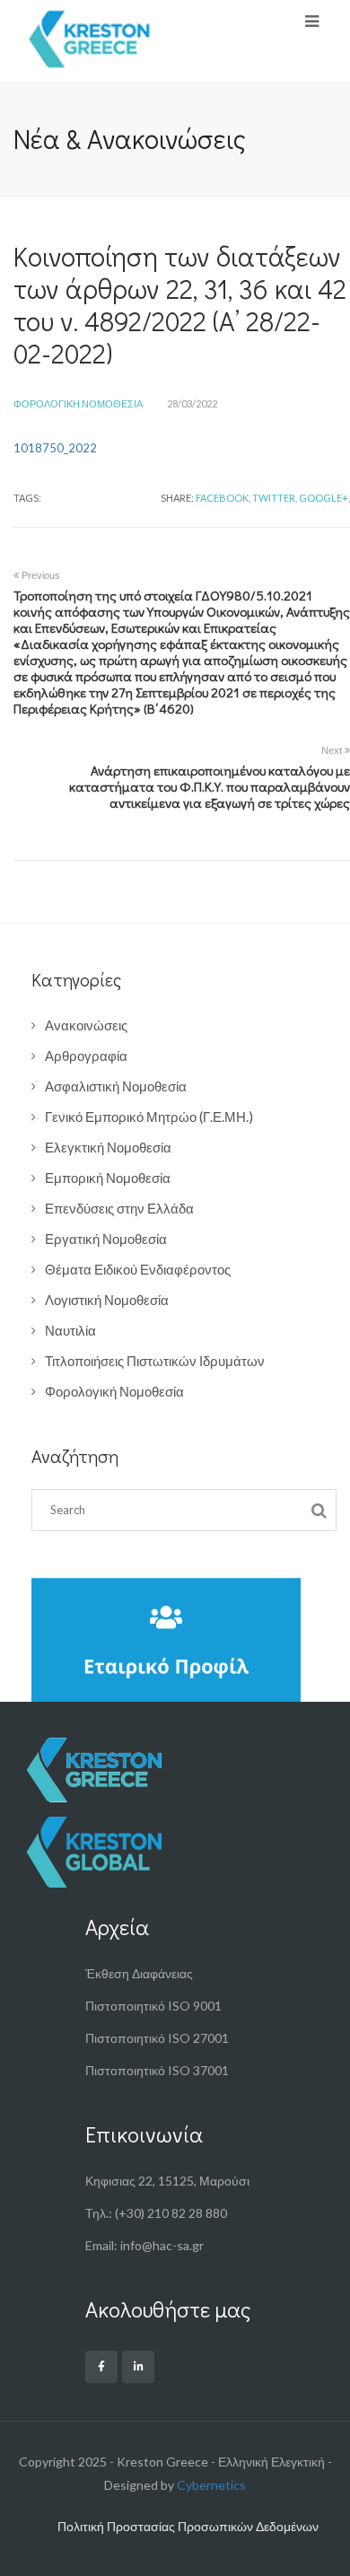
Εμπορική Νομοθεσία (108, 1178)
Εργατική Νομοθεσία (106, 1239)
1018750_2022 (55, 448)
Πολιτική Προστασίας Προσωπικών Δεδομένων (188, 2526)
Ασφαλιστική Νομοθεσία (116, 1086)
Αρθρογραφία (86, 1056)
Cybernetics (211, 2485)
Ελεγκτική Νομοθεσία (108, 1147)
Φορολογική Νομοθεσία (78, 403)
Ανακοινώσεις (86, 1025)
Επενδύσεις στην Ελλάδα (119, 1208)
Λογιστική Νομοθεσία (107, 1300)
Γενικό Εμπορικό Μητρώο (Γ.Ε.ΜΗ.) (149, 1117)
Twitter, (275, 498)
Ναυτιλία (70, 1330)
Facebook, (223, 498)
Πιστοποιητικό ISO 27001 (157, 2038)
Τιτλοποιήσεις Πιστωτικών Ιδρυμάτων (155, 1361)
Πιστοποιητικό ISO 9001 (153, 2006)
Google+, (324, 498)
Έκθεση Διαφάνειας (139, 1973)
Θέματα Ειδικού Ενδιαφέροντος (138, 1269)
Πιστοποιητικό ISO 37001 (157, 2070)
